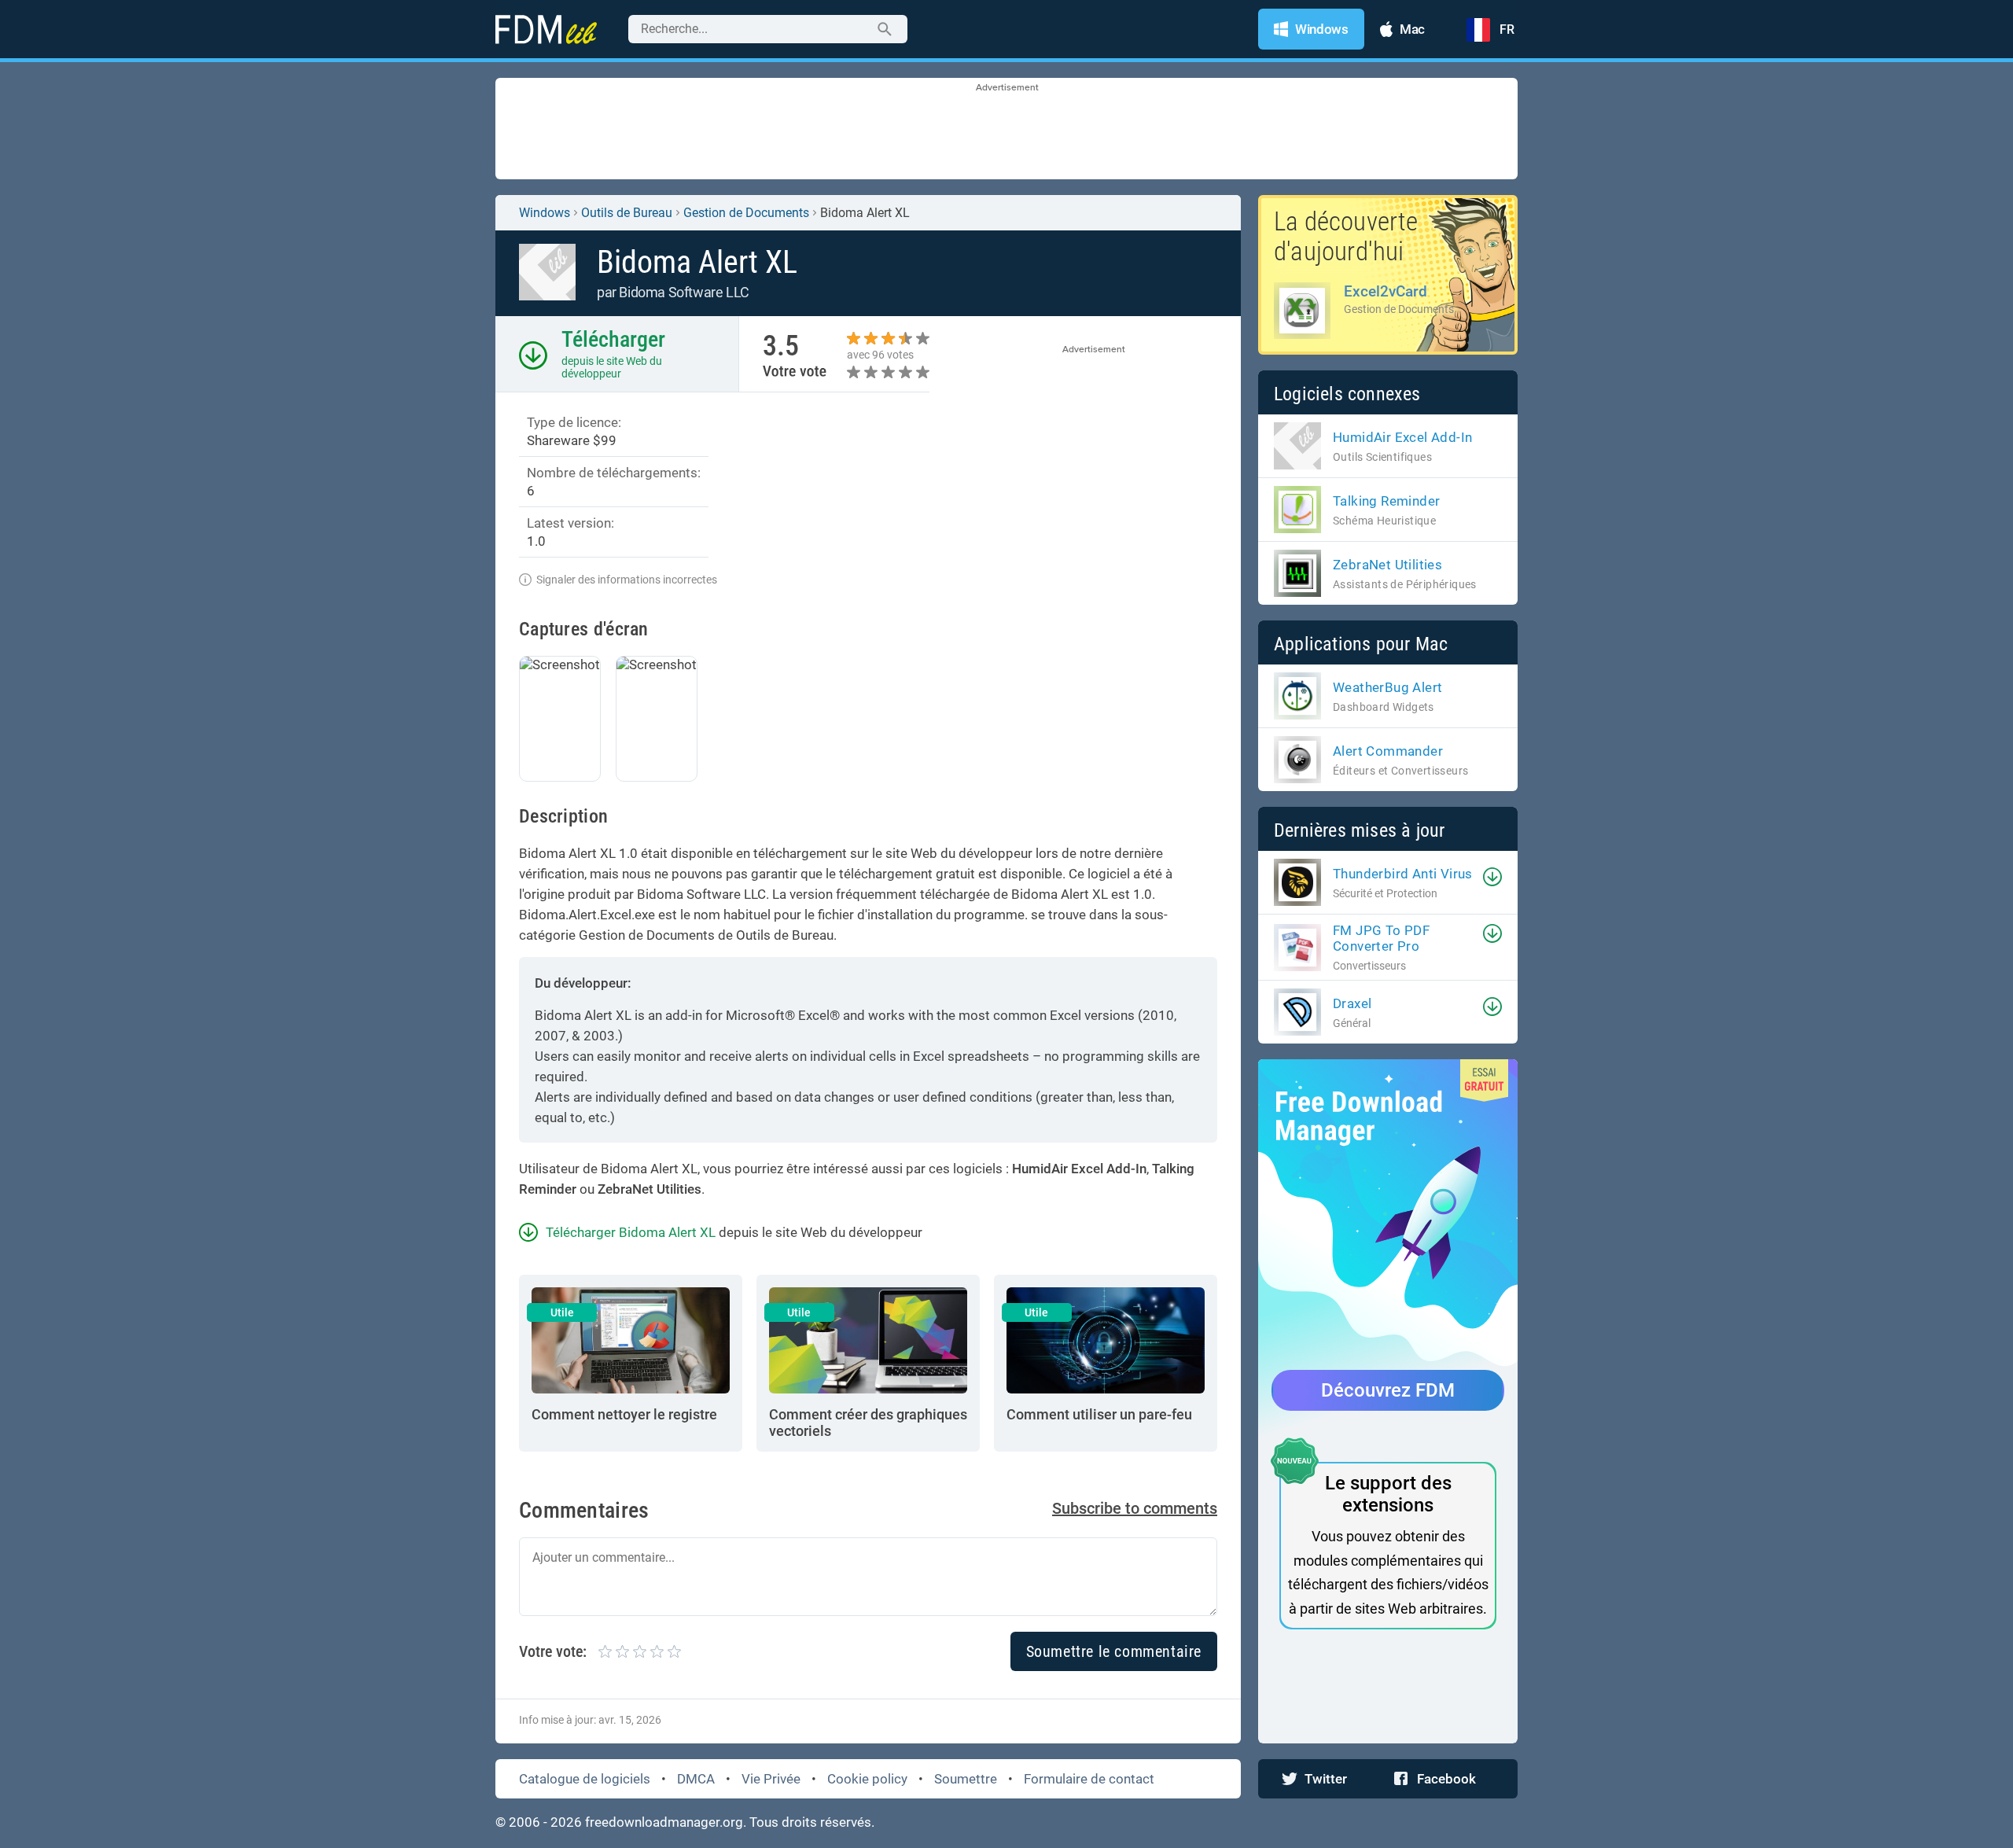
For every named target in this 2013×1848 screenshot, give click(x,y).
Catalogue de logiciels (585, 1779)
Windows (545, 213)
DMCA (696, 1779)
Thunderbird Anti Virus (1403, 874)
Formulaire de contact (1089, 1779)
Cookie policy (867, 1779)
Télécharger (613, 339)
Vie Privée (771, 1779)
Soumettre (966, 1779)
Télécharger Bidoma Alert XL (631, 1232)
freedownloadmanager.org (664, 1822)
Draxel (1352, 1003)
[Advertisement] (1006, 130)
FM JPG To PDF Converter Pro (1381, 938)
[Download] (1492, 877)
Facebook (1446, 1779)
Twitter (1326, 1779)
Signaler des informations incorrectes (627, 580)
